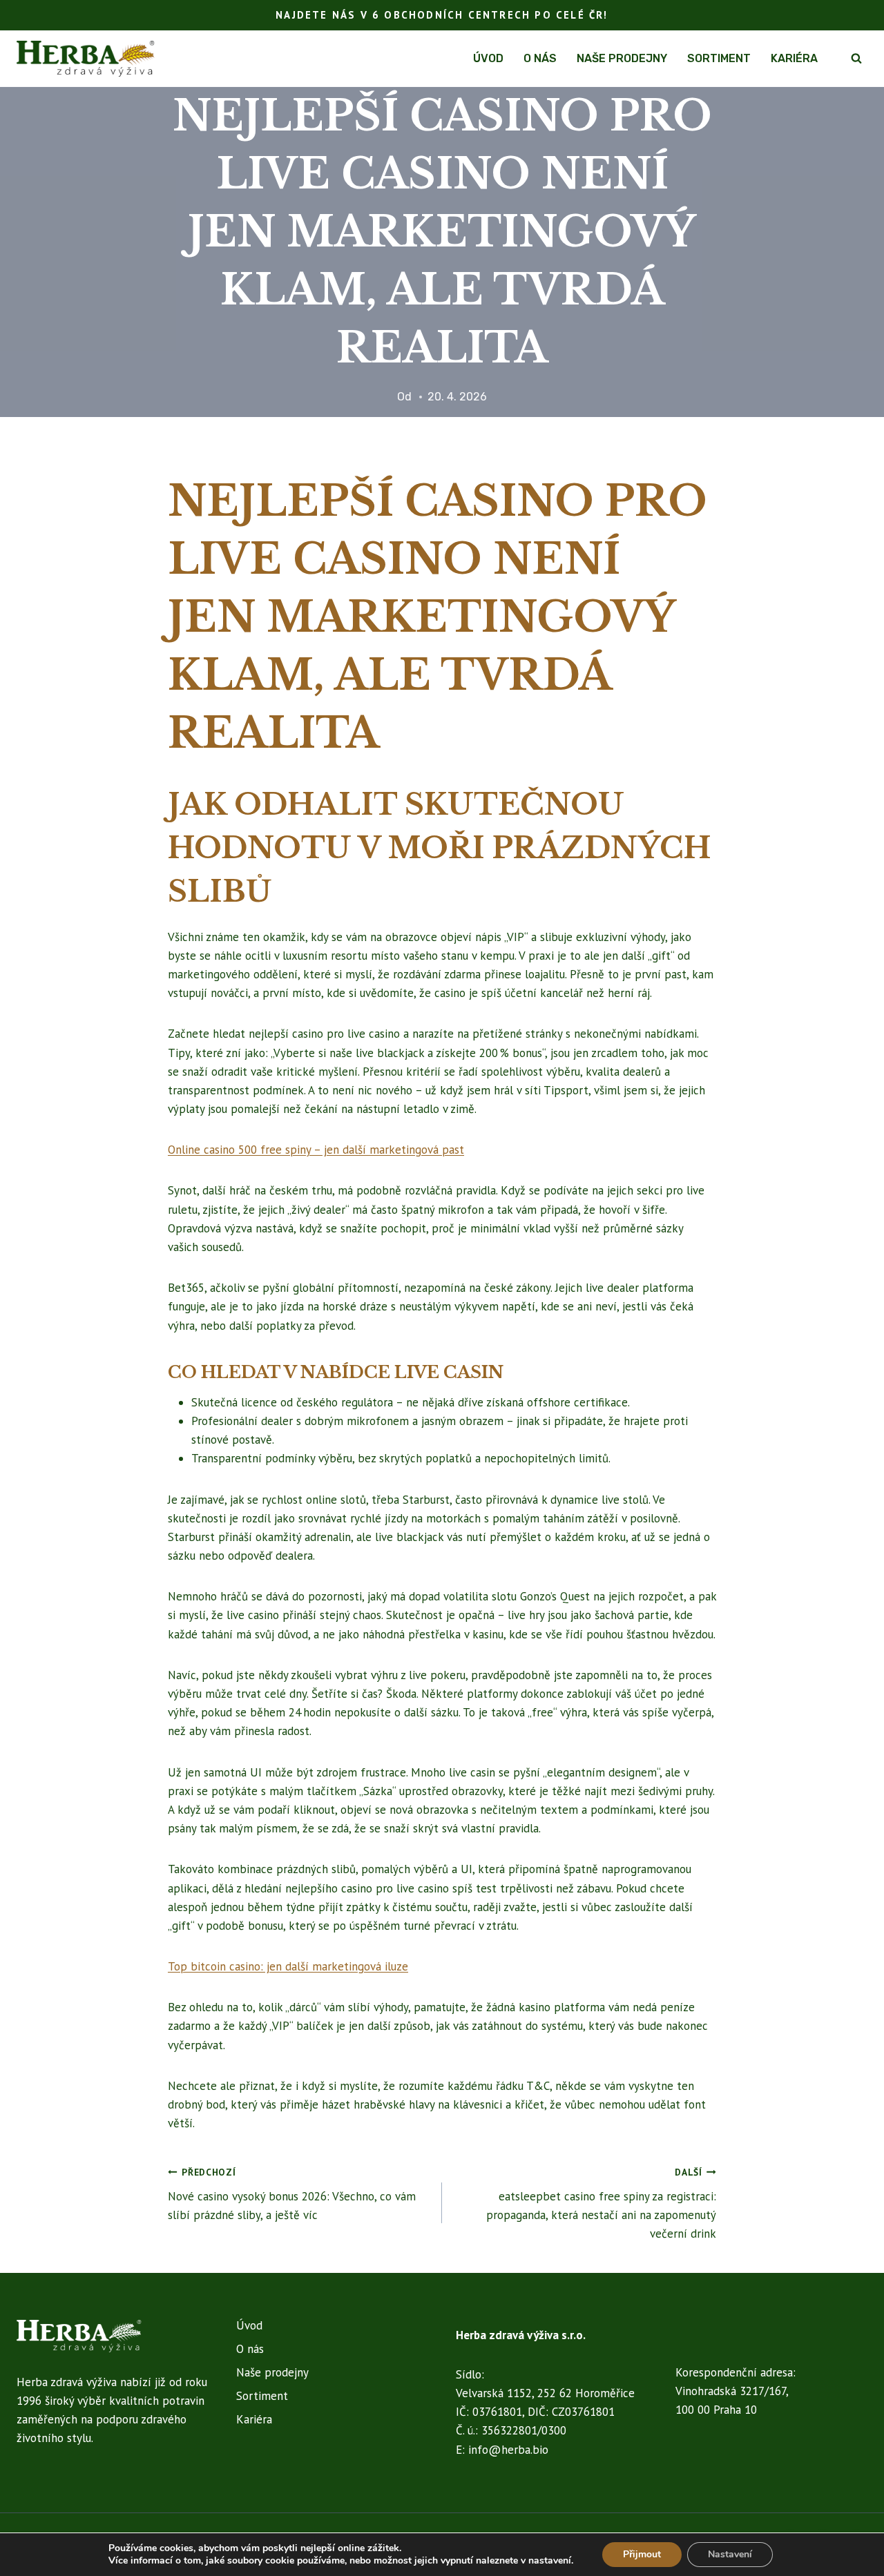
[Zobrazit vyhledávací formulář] (856, 59)
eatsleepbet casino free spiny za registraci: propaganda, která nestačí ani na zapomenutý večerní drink (601, 2204)
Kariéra (794, 58)
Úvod (488, 58)
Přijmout (642, 2554)
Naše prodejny (622, 58)
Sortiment (719, 58)
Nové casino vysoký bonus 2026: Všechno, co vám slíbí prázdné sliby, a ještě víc (292, 2194)
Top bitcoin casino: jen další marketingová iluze (288, 1966)
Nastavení (730, 2554)
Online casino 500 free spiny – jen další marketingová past (316, 1150)
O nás (540, 58)
